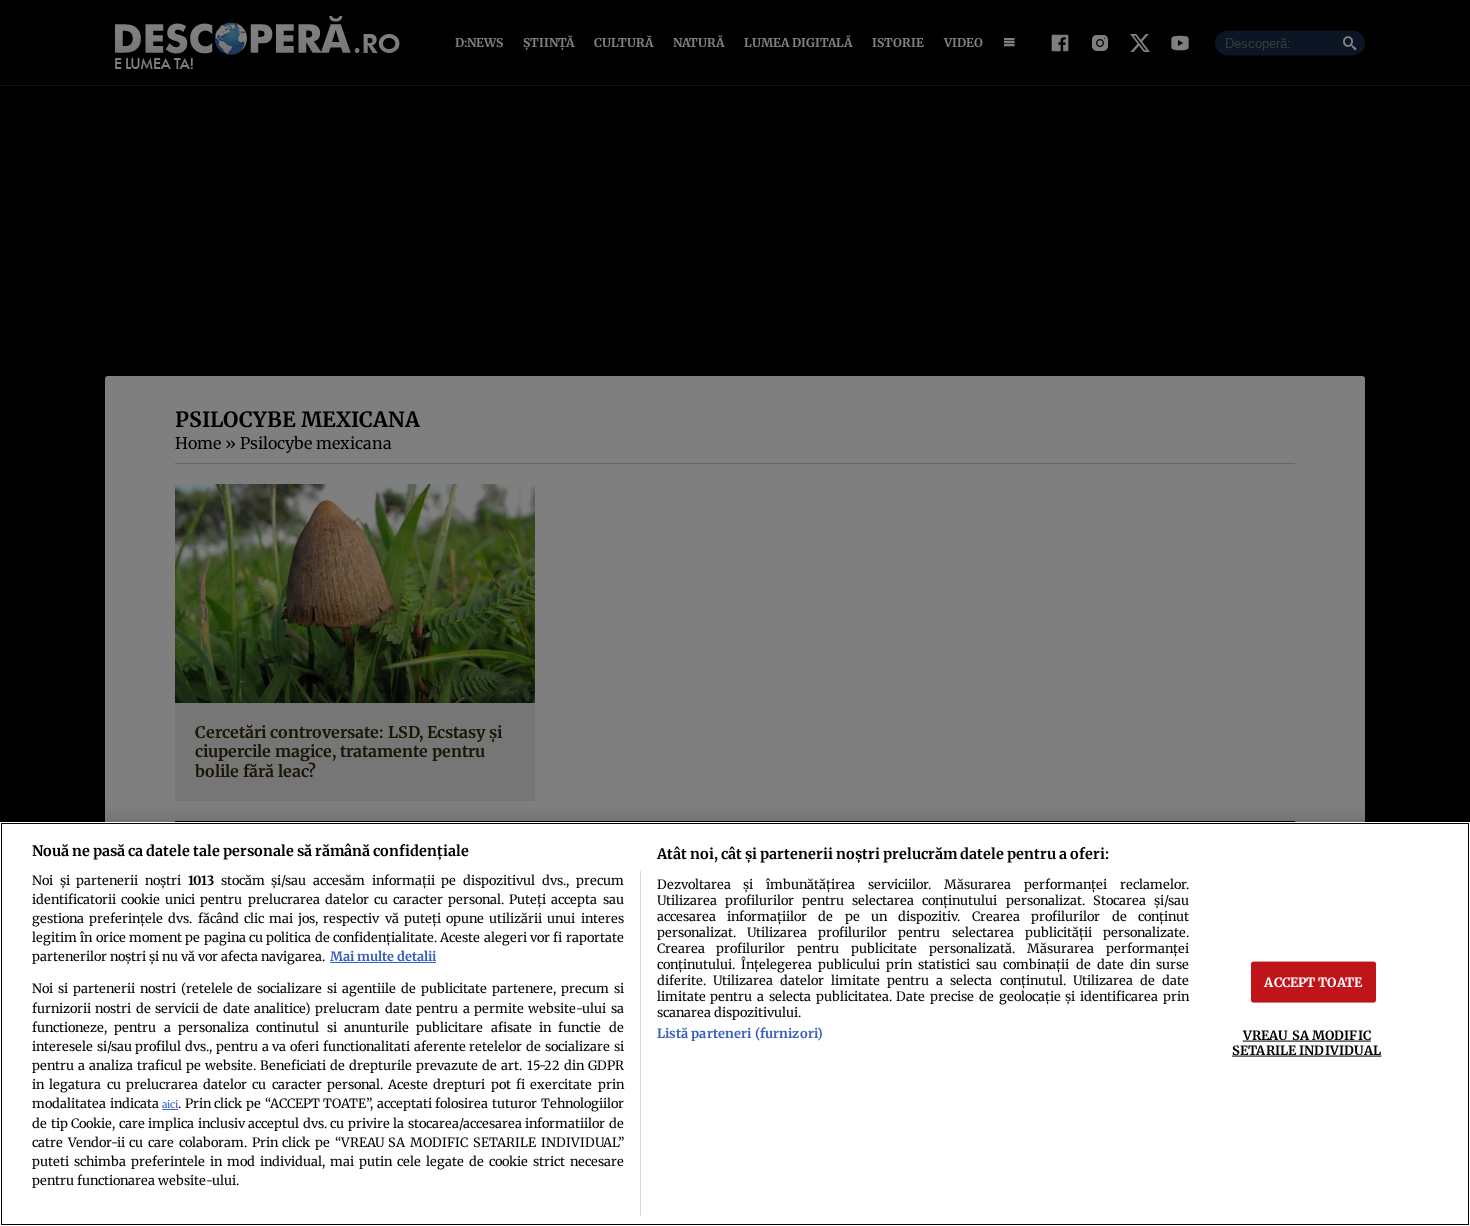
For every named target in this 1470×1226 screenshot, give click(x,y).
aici (170, 1104)
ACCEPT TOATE (1313, 982)
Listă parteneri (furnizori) (740, 1033)
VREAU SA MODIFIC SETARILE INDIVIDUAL (1306, 1042)
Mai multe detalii (383, 956)
